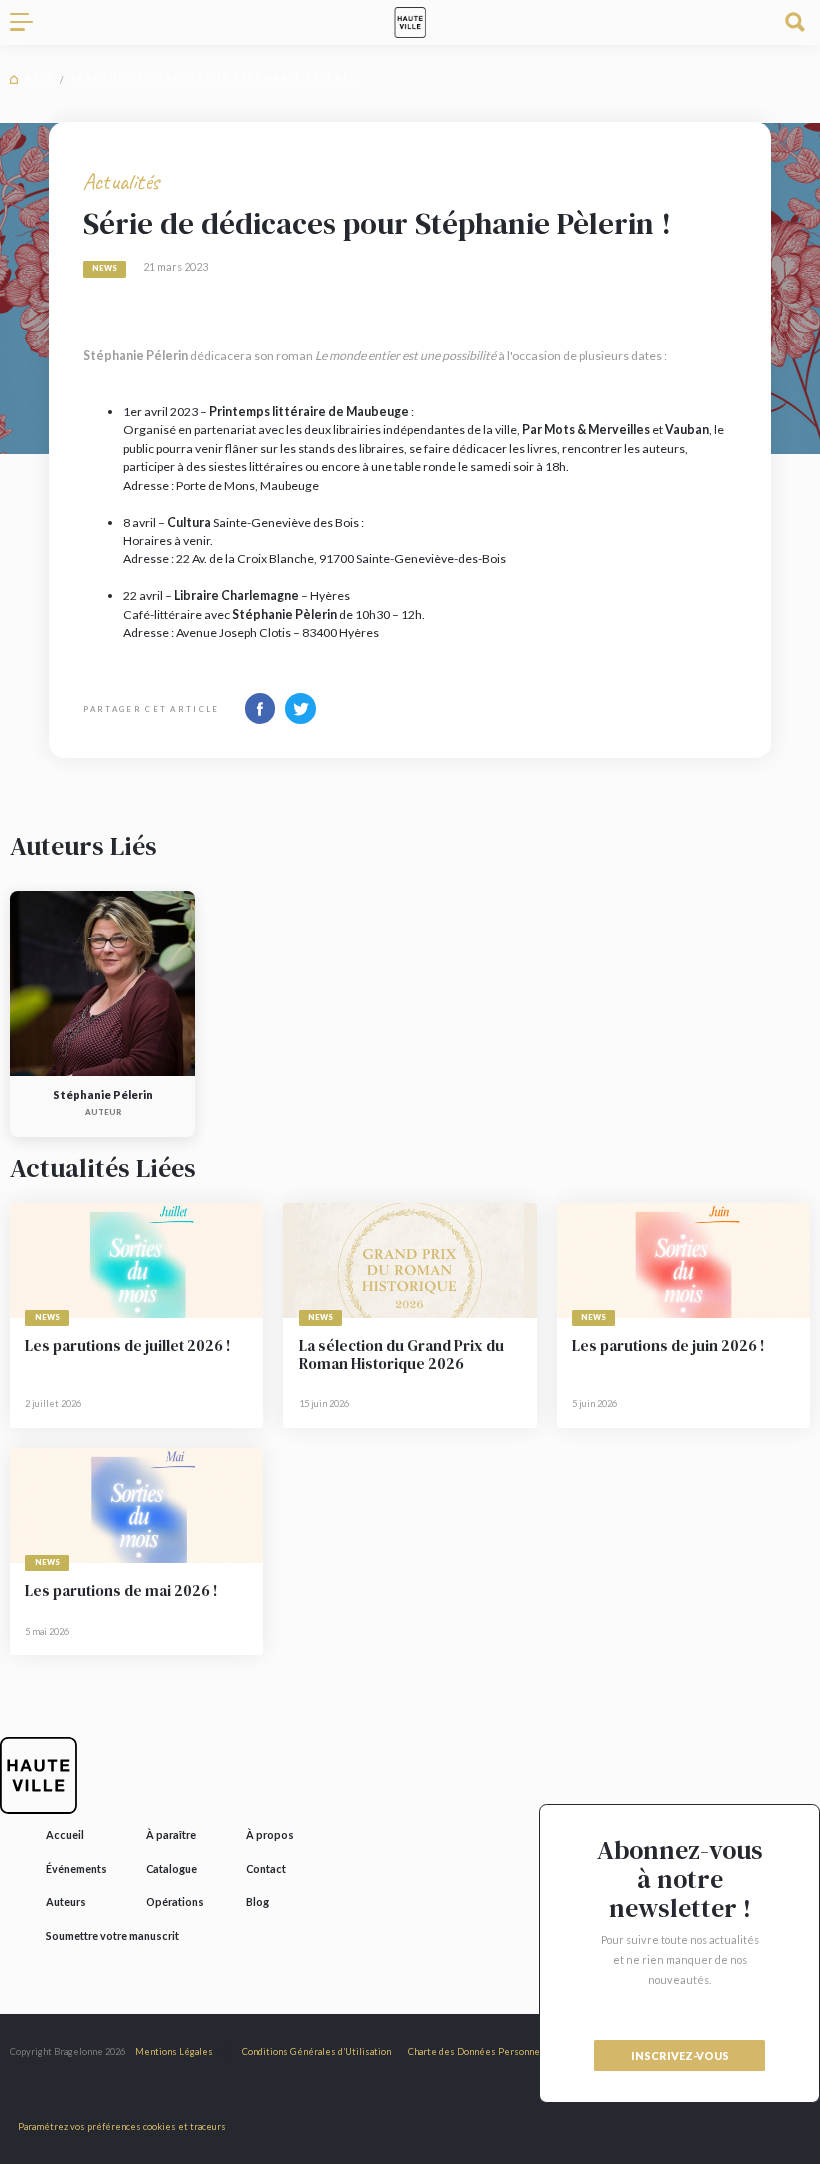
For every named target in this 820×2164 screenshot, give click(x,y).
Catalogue (171, 1868)
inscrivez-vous (680, 2055)
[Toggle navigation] (29, 22)
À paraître (171, 1834)
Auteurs (66, 1901)
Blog (40, 78)
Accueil (65, 1834)
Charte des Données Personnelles (482, 2051)
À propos (270, 1834)
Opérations (175, 1901)
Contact (266, 1868)
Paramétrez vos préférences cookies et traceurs (122, 2126)
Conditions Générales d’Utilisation (316, 2051)
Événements (76, 1868)
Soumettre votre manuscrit (112, 1935)
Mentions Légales (174, 2051)
